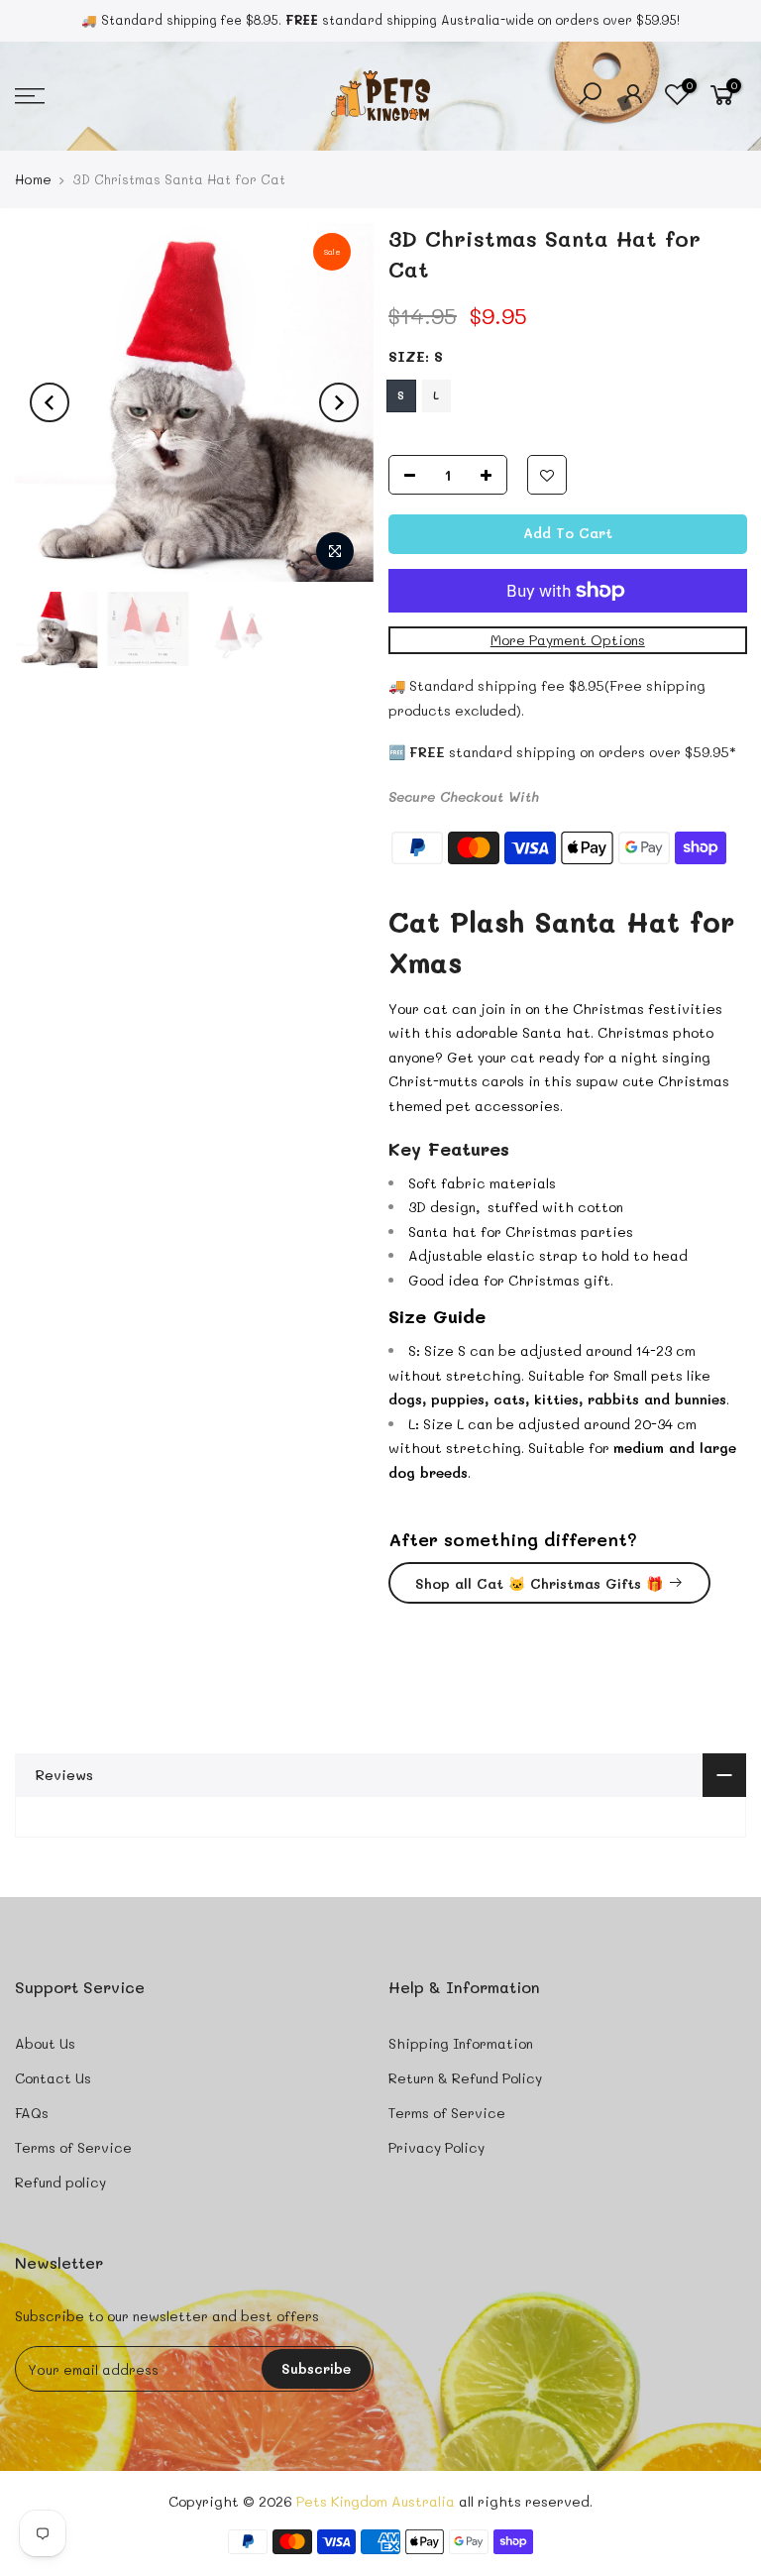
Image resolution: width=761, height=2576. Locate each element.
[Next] (339, 402)
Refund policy (60, 2182)
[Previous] (50, 402)
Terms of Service (73, 2147)
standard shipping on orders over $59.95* (573, 752)
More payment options (567, 640)
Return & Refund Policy (465, 2078)
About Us (45, 2043)
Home (33, 179)
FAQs (32, 2113)
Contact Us (53, 2078)
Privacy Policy (436, 2147)
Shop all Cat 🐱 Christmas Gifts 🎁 (539, 1583)
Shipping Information (461, 2043)
